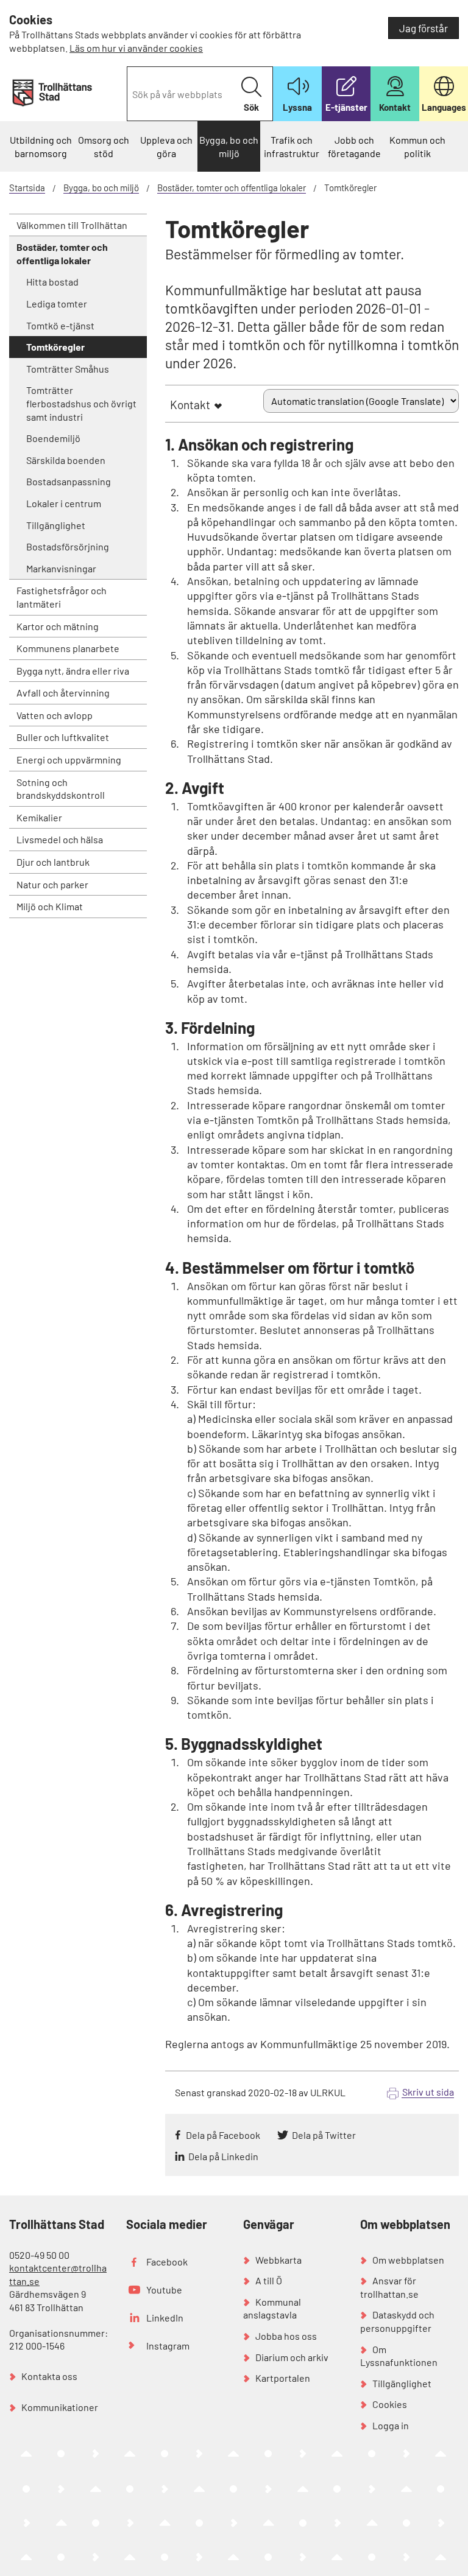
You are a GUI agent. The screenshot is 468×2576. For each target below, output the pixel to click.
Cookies (390, 2404)
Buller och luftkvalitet (63, 737)
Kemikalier (39, 817)
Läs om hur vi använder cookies (136, 48)
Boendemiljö (53, 438)
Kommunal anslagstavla (272, 2308)
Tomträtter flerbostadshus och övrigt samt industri (81, 403)
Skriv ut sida (428, 2092)
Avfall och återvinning (63, 693)
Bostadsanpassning (69, 481)
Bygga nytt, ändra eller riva (73, 671)
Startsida (27, 188)
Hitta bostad (52, 282)
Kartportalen (283, 2378)
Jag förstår (424, 28)
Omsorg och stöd (104, 146)
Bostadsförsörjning (68, 546)
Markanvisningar (61, 568)
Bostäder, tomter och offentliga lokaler (232, 188)
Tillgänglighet (56, 525)
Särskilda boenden (66, 460)
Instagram (168, 2346)
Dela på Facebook (223, 2135)
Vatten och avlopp (55, 715)
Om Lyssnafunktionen (399, 2356)
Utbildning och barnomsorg (41, 146)
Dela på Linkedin (223, 2156)
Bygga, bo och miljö (229, 146)
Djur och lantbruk (53, 862)
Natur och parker (52, 884)
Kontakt (190, 405)
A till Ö (269, 2280)
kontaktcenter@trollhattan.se (58, 2274)
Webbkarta (278, 2260)
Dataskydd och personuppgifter (397, 2321)
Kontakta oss (49, 2376)
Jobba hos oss (286, 2336)
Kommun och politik (417, 146)
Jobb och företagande (354, 146)
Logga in (391, 2425)
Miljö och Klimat (50, 906)
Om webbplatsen (408, 2260)
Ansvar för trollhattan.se (389, 2287)
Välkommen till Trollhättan (72, 225)
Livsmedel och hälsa (60, 839)
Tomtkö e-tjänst (60, 325)
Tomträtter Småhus (68, 369)
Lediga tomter (57, 304)
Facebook (167, 2262)
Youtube (164, 2290)
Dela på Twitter (324, 2135)
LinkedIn (165, 2318)
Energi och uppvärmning (69, 760)
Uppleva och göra (166, 146)
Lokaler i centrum (64, 503)
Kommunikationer (60, 2407)
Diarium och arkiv (292, 2357)
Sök (251, 107)
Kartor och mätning (58, 626)
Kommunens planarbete (68, 648)
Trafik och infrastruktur (292, 146)
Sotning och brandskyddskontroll (61, 789)
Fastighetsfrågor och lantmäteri (62, 597)
